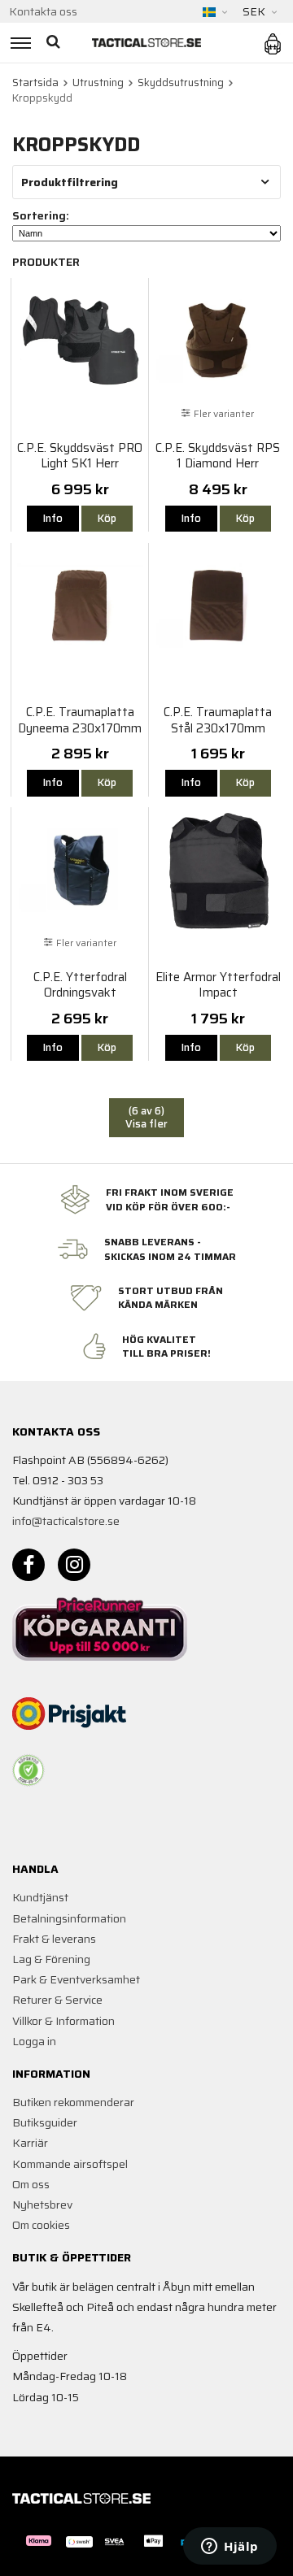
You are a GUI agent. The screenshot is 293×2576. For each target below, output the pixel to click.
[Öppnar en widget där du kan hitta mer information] (230, 2548)
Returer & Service (57, 2000)
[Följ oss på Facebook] (28, 1565)
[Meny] (18, 43)
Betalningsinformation (69, 1918)
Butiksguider (45, 2122)
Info (53, 518)
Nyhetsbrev (42, 2205)
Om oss (31, 2184)
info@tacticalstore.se (66, 1521)
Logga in (34, 2041)
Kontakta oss (43, 11)
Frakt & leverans (54, 1939)
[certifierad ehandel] (28, 1770)
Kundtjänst (40, 1897)
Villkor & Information (63, 2021)
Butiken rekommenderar (73, 2102)
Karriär (30, 2143)
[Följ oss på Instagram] (74, 1565)
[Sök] (55, 43)
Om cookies (41, 2225)
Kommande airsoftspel (70, 2164)
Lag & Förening (51, 1959)
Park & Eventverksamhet (76, 1979)
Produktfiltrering (70, 182)
